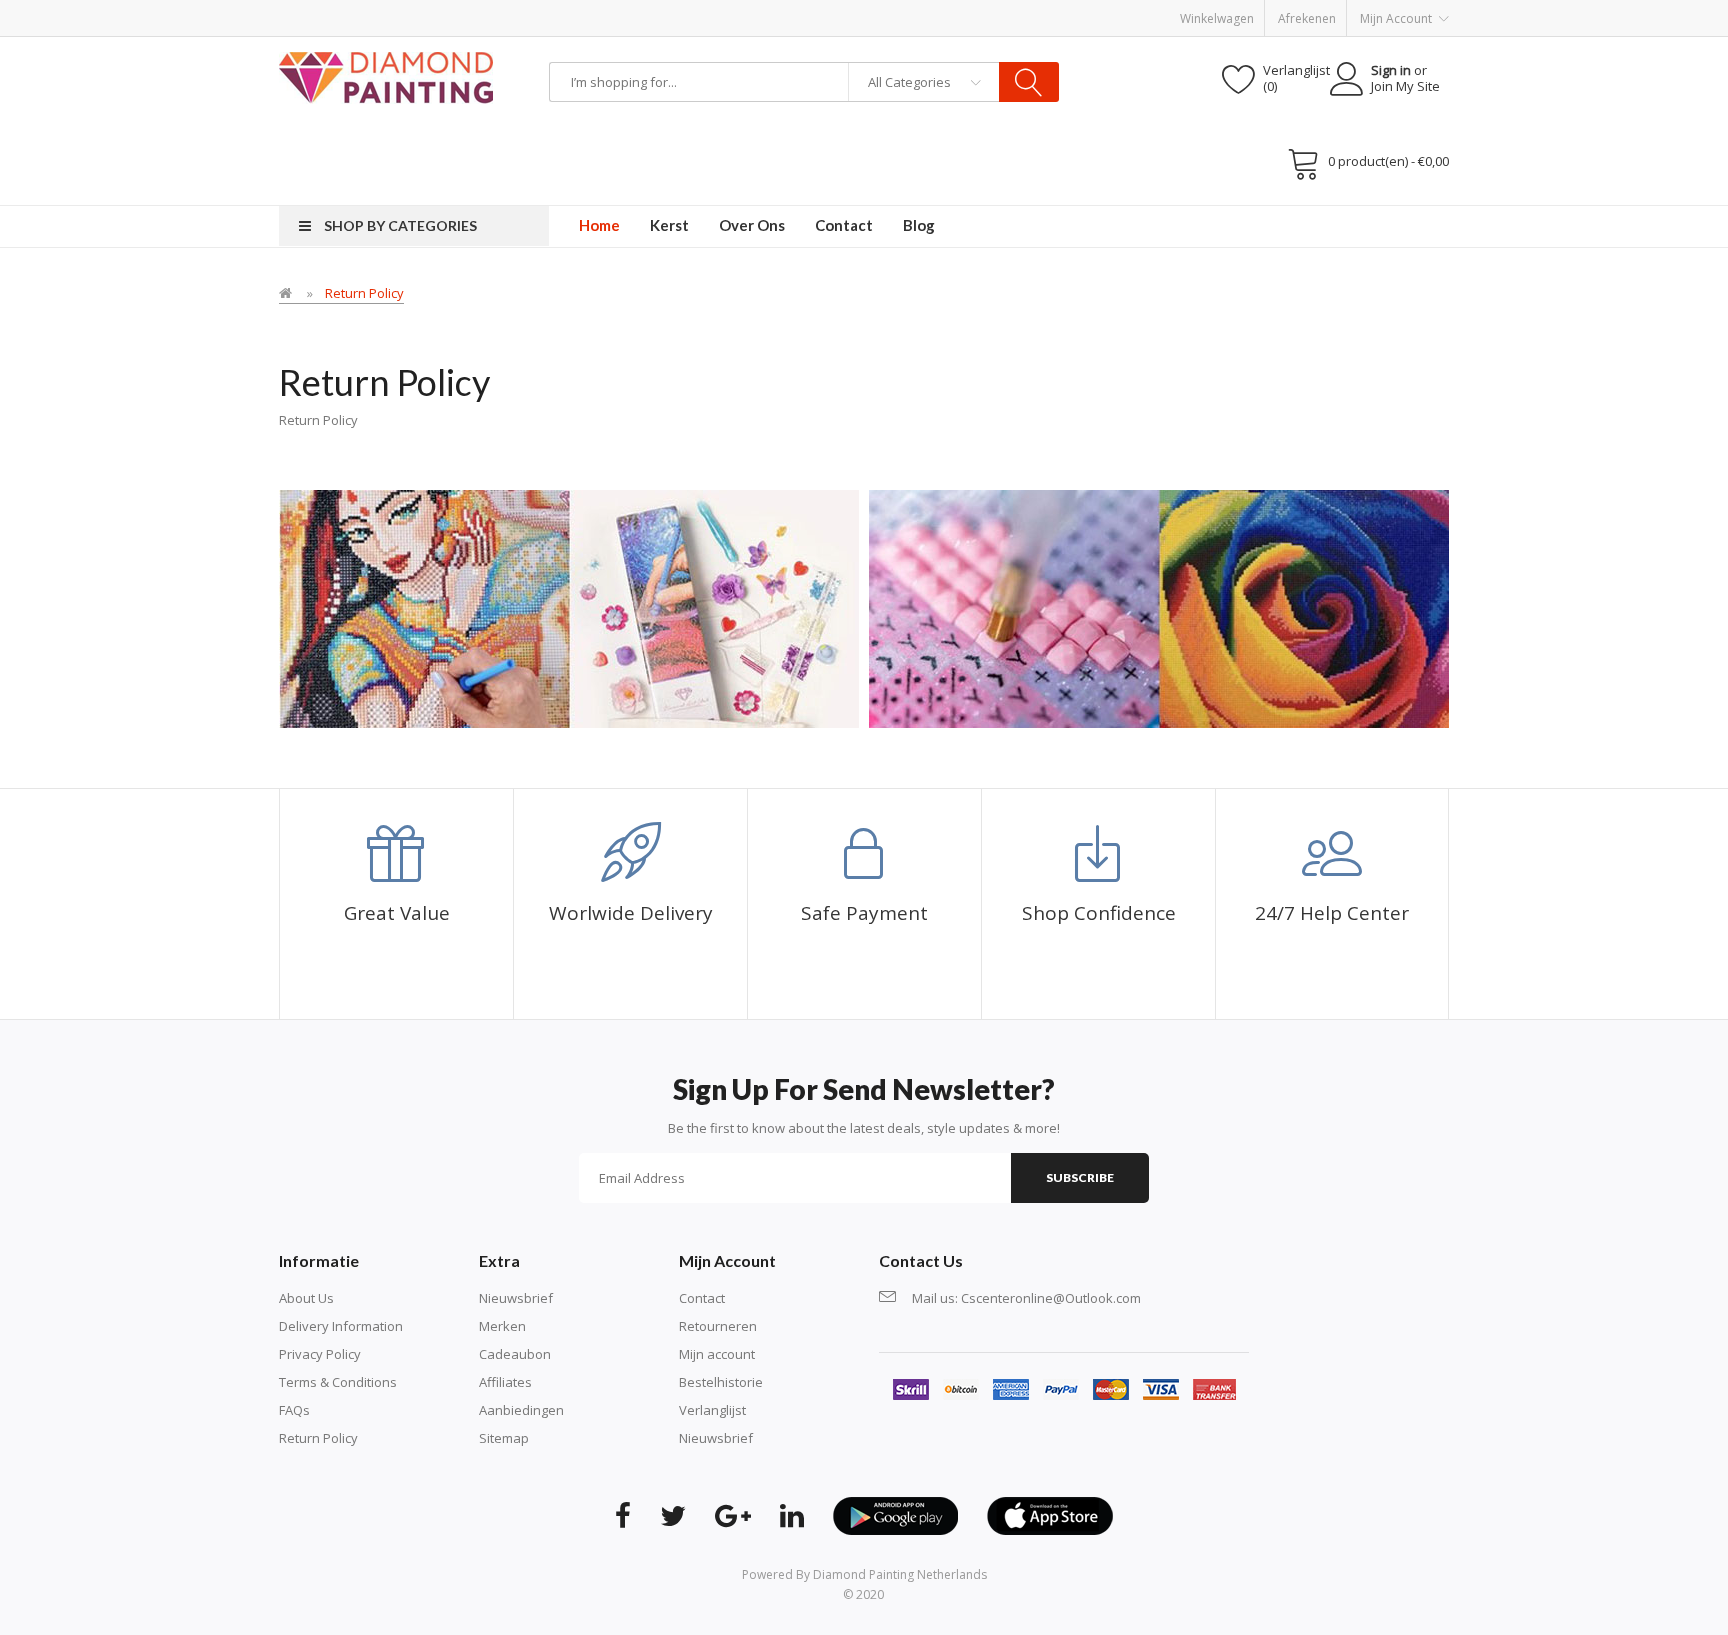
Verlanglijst (712, 1410)
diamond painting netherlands (900, 1574)
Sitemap (504, 1438)
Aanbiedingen (521, 1410)
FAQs (294, 1410)
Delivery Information (341, 1326)
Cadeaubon (515, 1354)
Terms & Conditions (338, 1382)
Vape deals (501, 215)
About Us (306, 1298)
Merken (502, 1326)
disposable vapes (272, 215)
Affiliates (505, 1382)
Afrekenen (1307, 18)
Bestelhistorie (721, 1382)
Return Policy (364, 293)
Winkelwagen (1217, 18)
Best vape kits (369, 215)
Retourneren (718, 1326)
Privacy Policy (320, 1354)
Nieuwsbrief (516, 1298)
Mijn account (717, 1354)
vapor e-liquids (172, 215)
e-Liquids (439, 215)
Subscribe (1080, 1177)
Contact (702, 1298)
